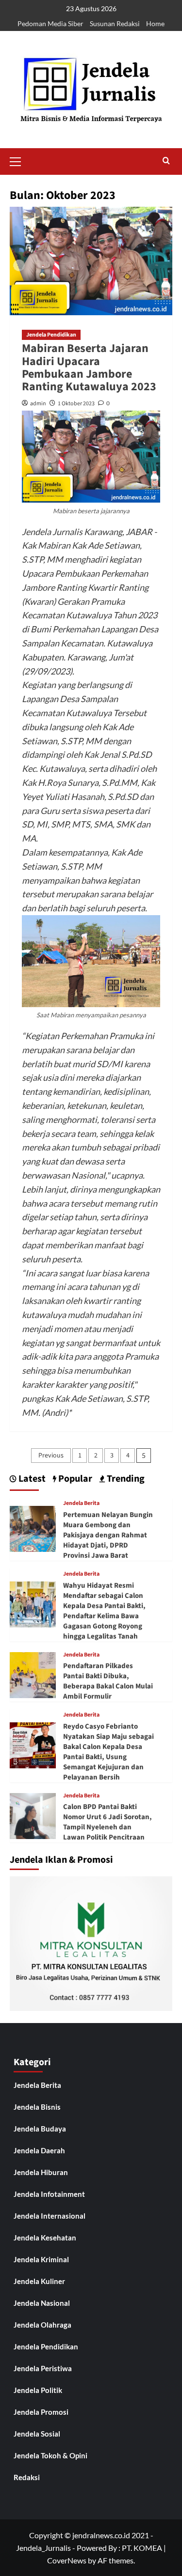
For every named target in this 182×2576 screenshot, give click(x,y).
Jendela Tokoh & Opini (50, 2455)
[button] (19, 160)
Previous (51, 1456)
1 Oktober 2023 (76, 404)
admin (38, 404)
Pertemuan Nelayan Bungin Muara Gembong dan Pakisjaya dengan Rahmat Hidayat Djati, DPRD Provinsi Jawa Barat (108, 1535)
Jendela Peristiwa (43, 2368)
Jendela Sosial (37, 2434)
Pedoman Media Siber (50, 23)
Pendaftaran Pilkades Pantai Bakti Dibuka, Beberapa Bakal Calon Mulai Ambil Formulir (108, 1681)
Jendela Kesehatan (45, 2238)
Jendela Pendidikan (51, 335)
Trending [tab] (125, 1479)
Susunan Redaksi (115, 23)
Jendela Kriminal (41, 2259)
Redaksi (27, 2477)
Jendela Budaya (40, 2129)
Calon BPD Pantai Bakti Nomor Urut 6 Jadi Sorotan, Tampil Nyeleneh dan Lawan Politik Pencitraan (108, 1822)
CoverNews (67, 2560)
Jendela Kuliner (39, 2281)
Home (155, 23)
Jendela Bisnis (37, 2107)
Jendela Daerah (39, 2150)
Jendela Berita (81, 1503)
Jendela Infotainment (49, 2194)
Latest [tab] (31, 1479)
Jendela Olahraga (42, 2325)
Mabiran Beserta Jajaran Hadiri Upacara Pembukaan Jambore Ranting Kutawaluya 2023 (89, 368)
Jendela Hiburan (41, 2172)
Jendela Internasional (50, 2216)
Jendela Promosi (41, 2412)
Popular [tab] (74, 1479)
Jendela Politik (38, 2390)
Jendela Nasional (42, 2303)
